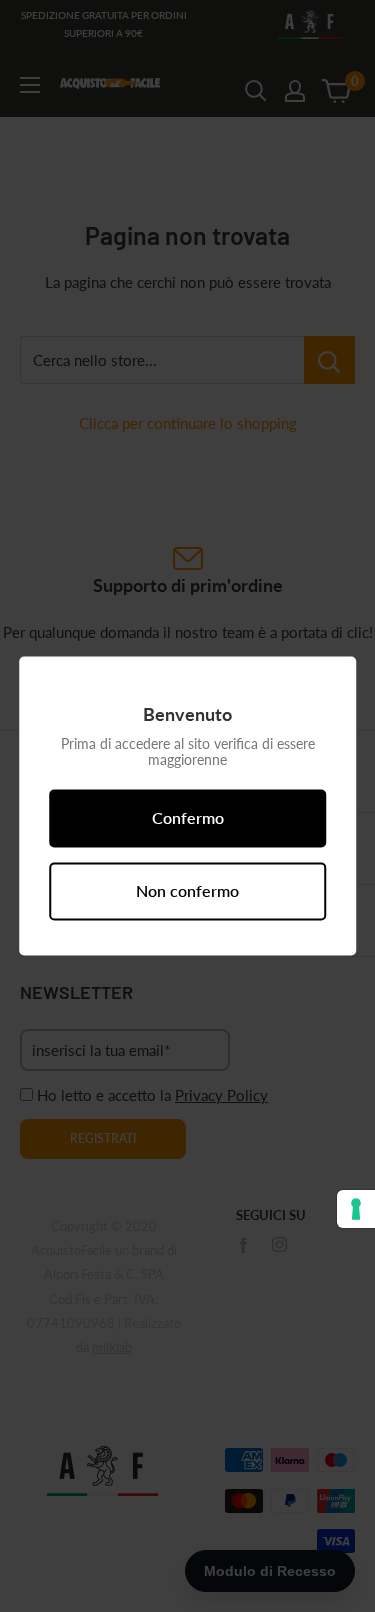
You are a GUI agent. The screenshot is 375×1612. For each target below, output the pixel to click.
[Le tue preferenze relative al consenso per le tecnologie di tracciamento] (356, 1209)
